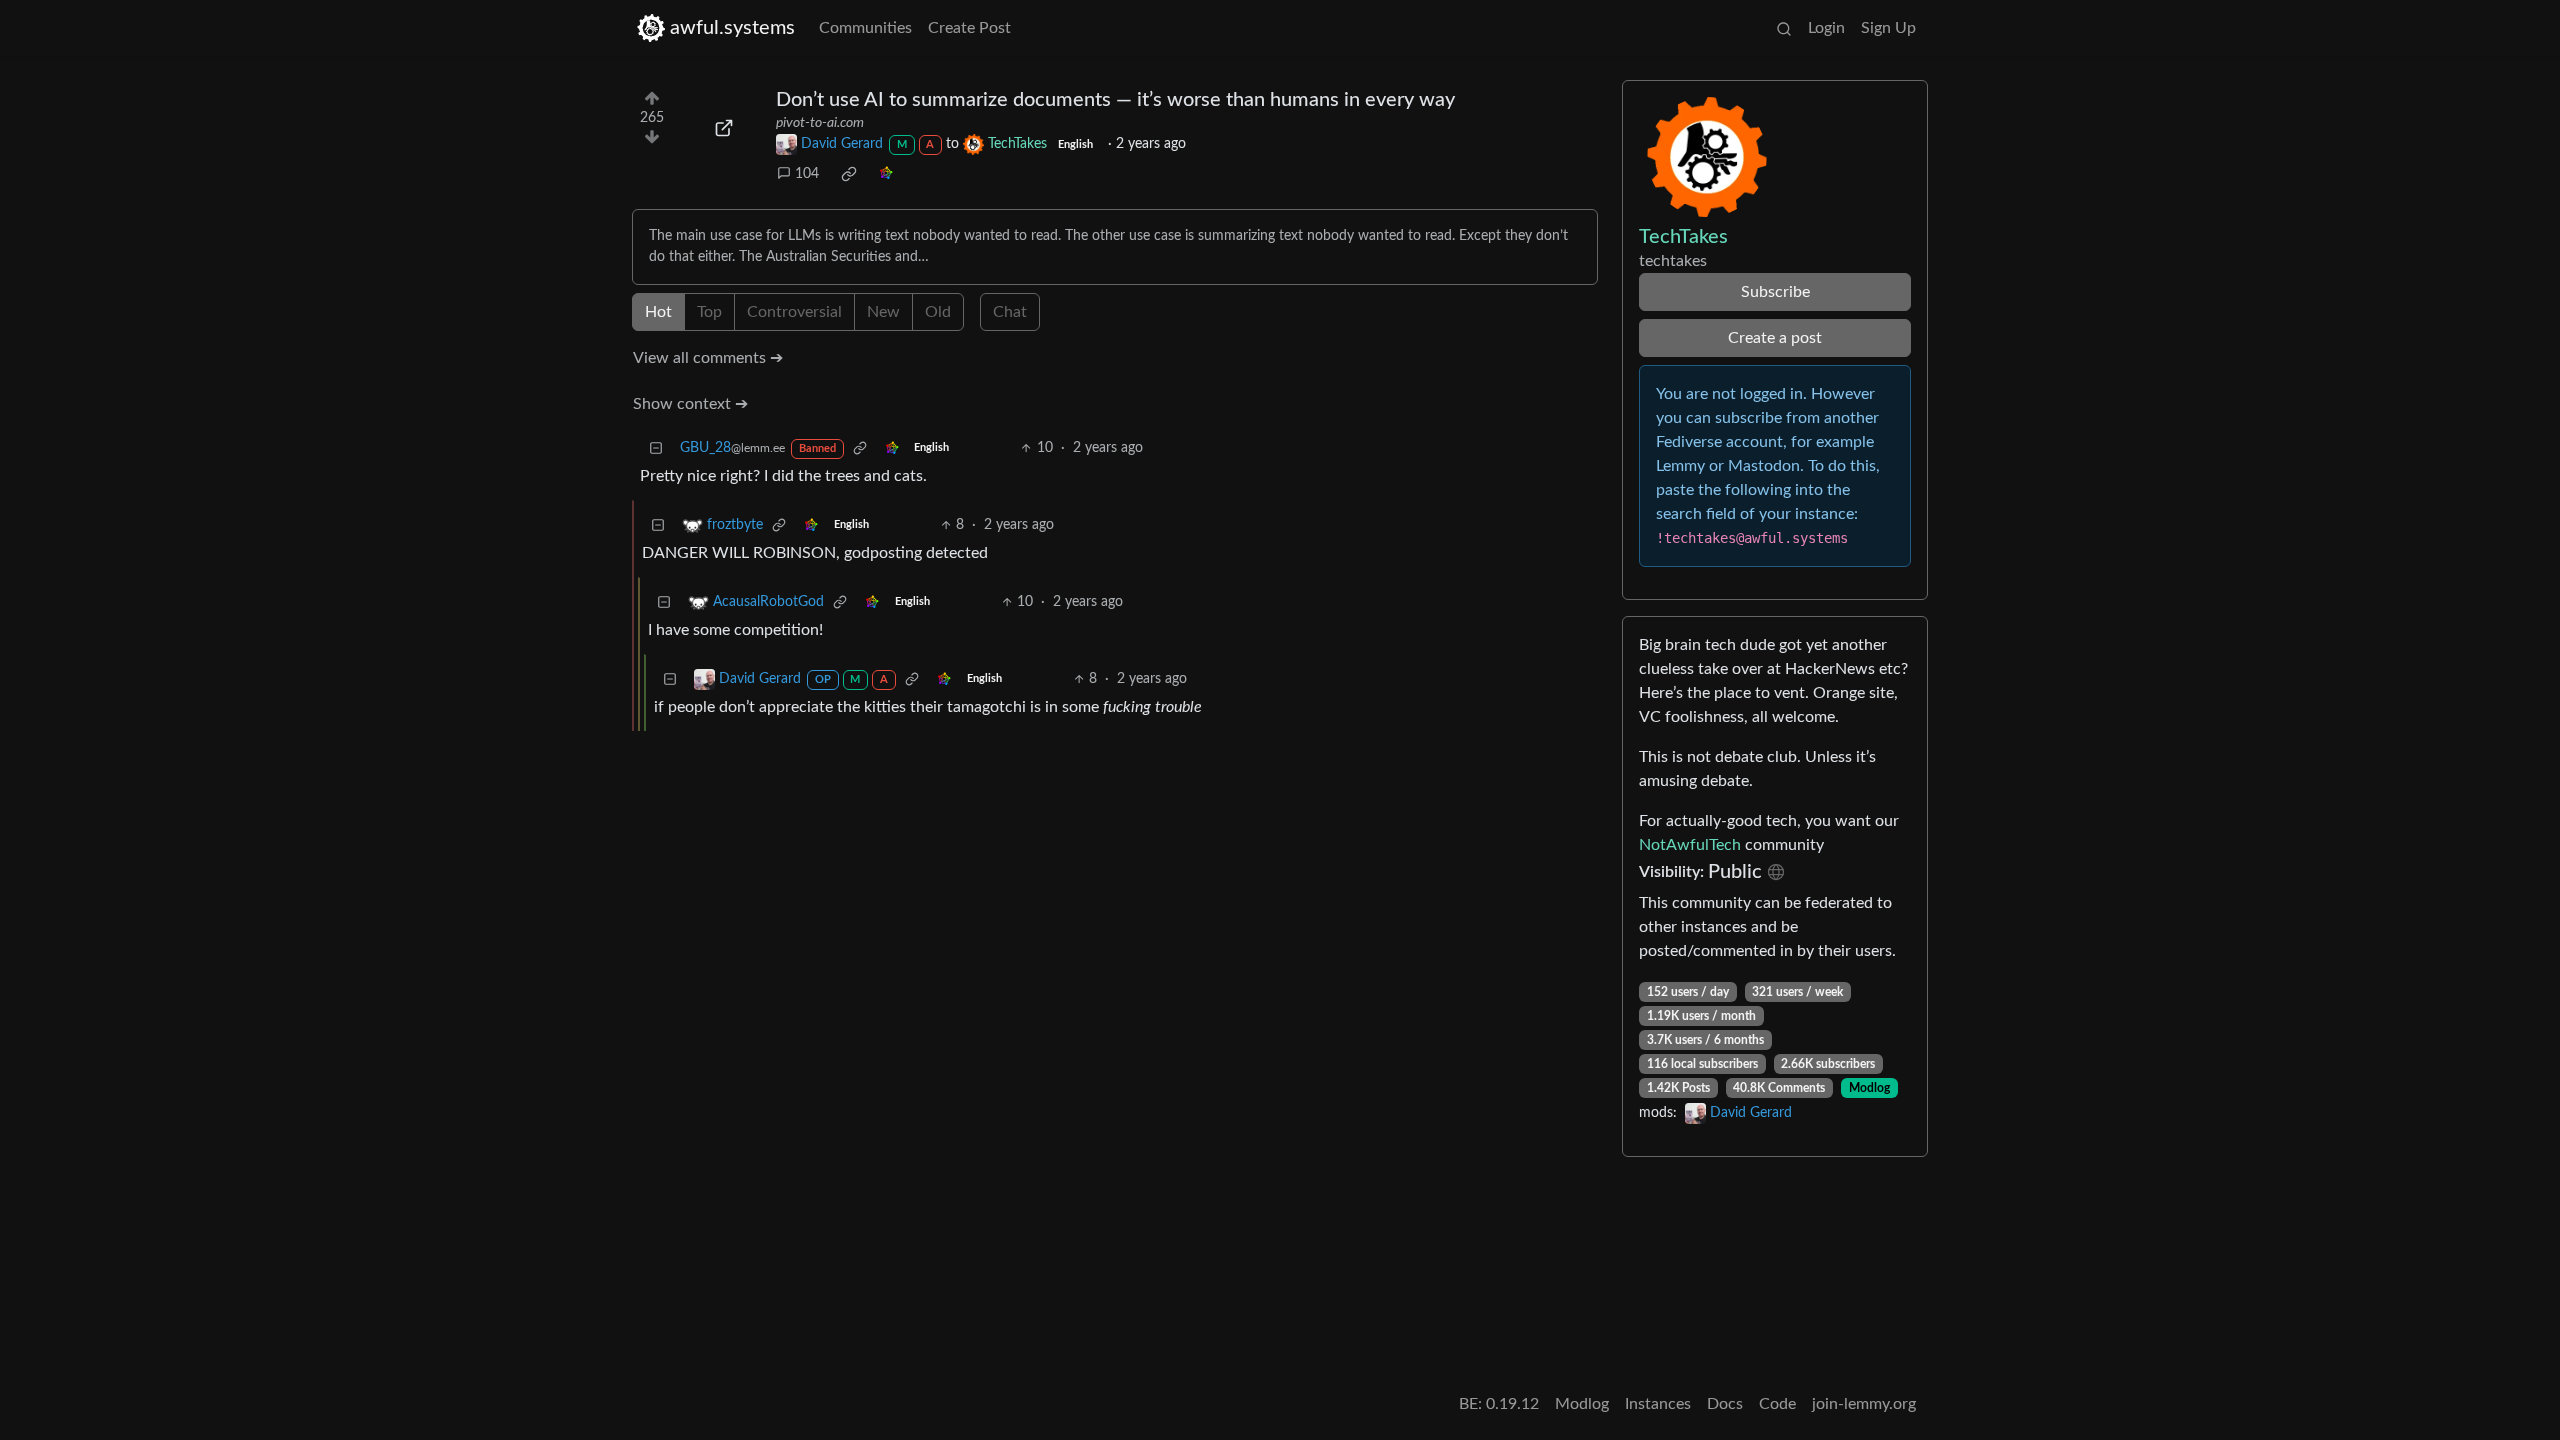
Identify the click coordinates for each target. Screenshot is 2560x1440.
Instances (1658, 1404)
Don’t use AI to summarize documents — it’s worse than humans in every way (1115, 100)
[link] (849, 174)
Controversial (794, 312)
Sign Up (1888, 28)
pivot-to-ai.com (820, 123)
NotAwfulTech (1690, 845)
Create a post (1775, 338)
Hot (658, 312)
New (883, 312)
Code (1777, 1404)
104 (807, 174)
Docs (1725, 1404)
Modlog (1869, 1088)
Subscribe (1775, 292)
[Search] (1784, 28)
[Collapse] (656, 448)
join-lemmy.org (1864, 1404)
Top (709, 312)
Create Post (969, 28)
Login (1826, 28)
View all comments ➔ (708, 358)
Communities (865, 28)
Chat (1010, 312)
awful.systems (732, 28)
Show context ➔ (690, 404)
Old (938, 312)
